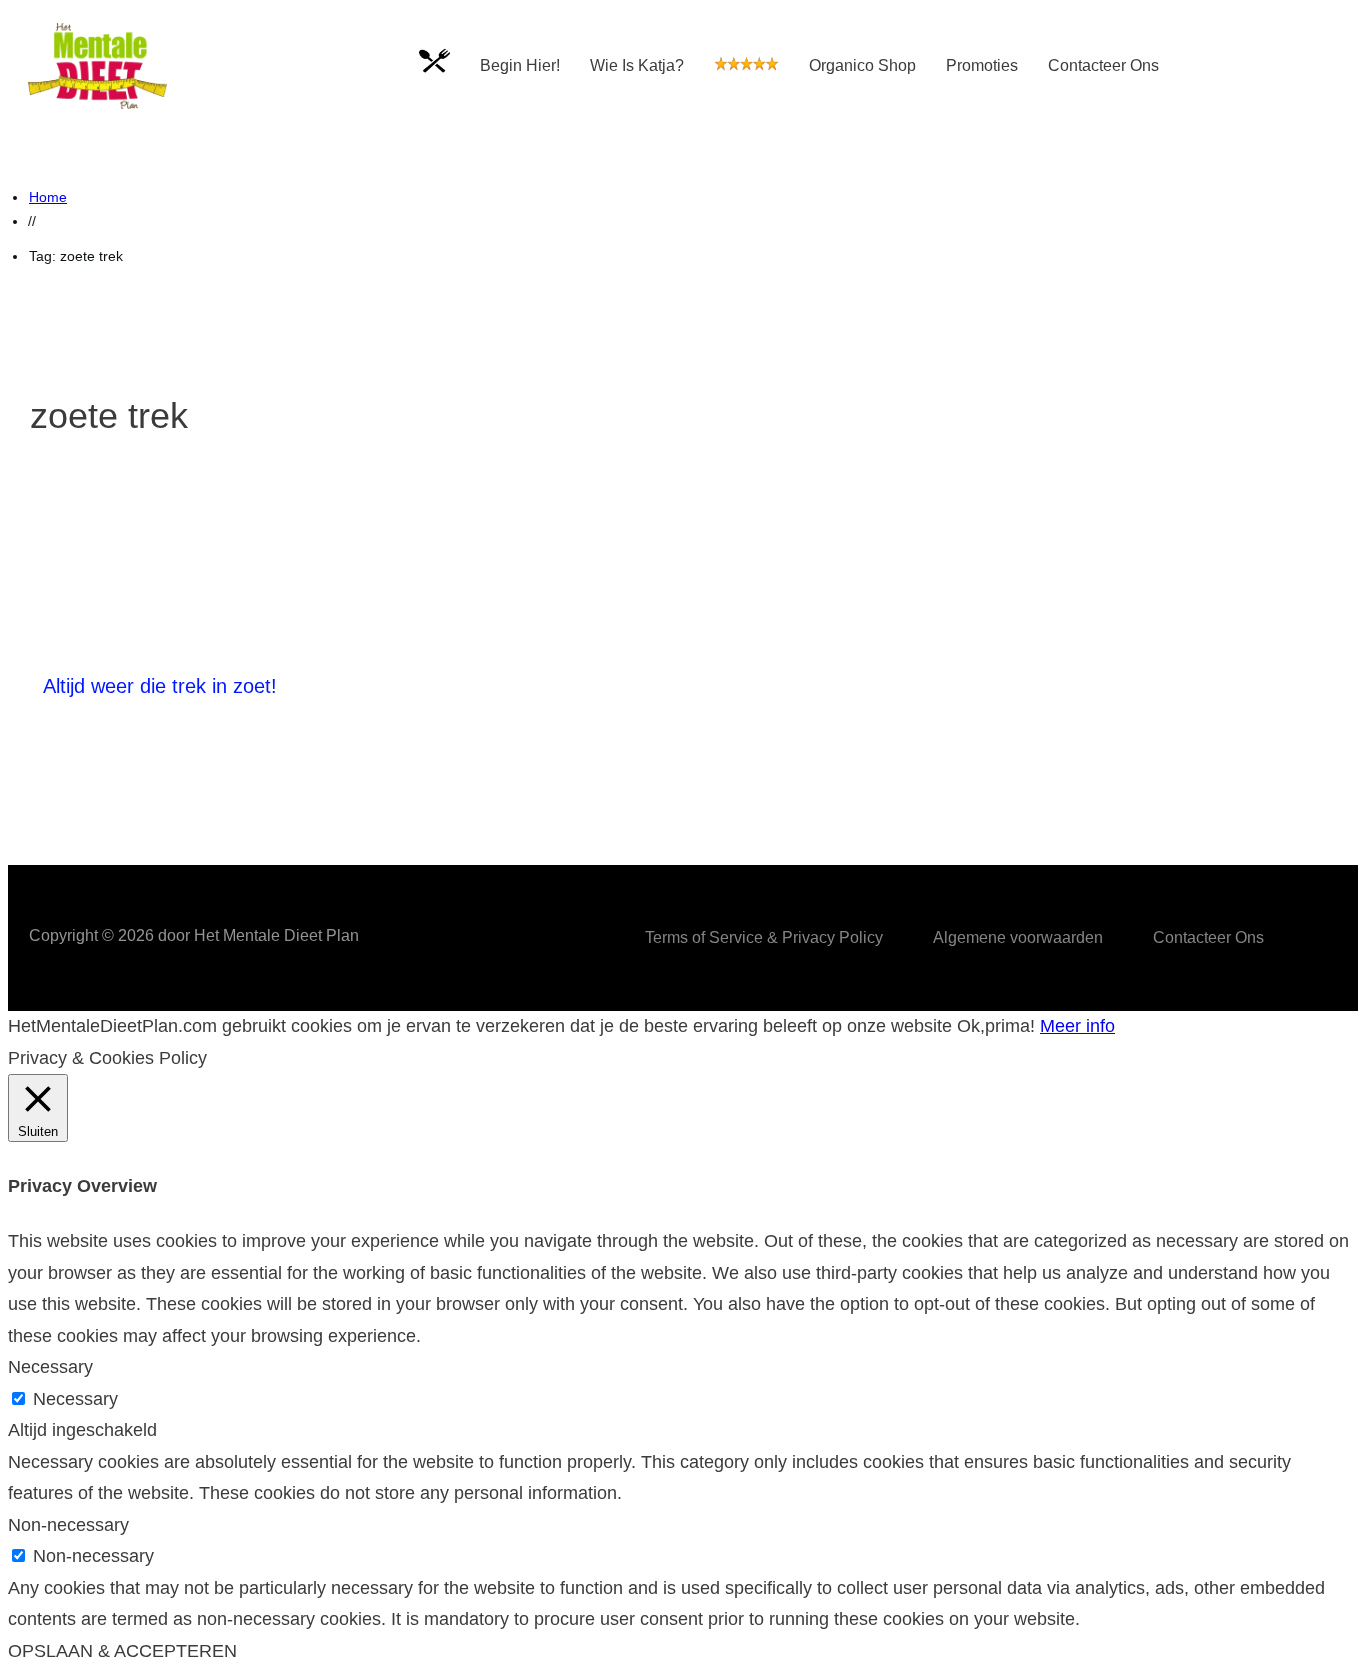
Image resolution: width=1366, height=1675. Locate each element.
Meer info (1077, 1026)
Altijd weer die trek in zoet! (160, 686)
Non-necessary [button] (68, 1525)
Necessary (75, 1399)
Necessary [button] (50, 1367)
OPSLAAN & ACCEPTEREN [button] (122, 1651)
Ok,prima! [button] (996, 1026)
